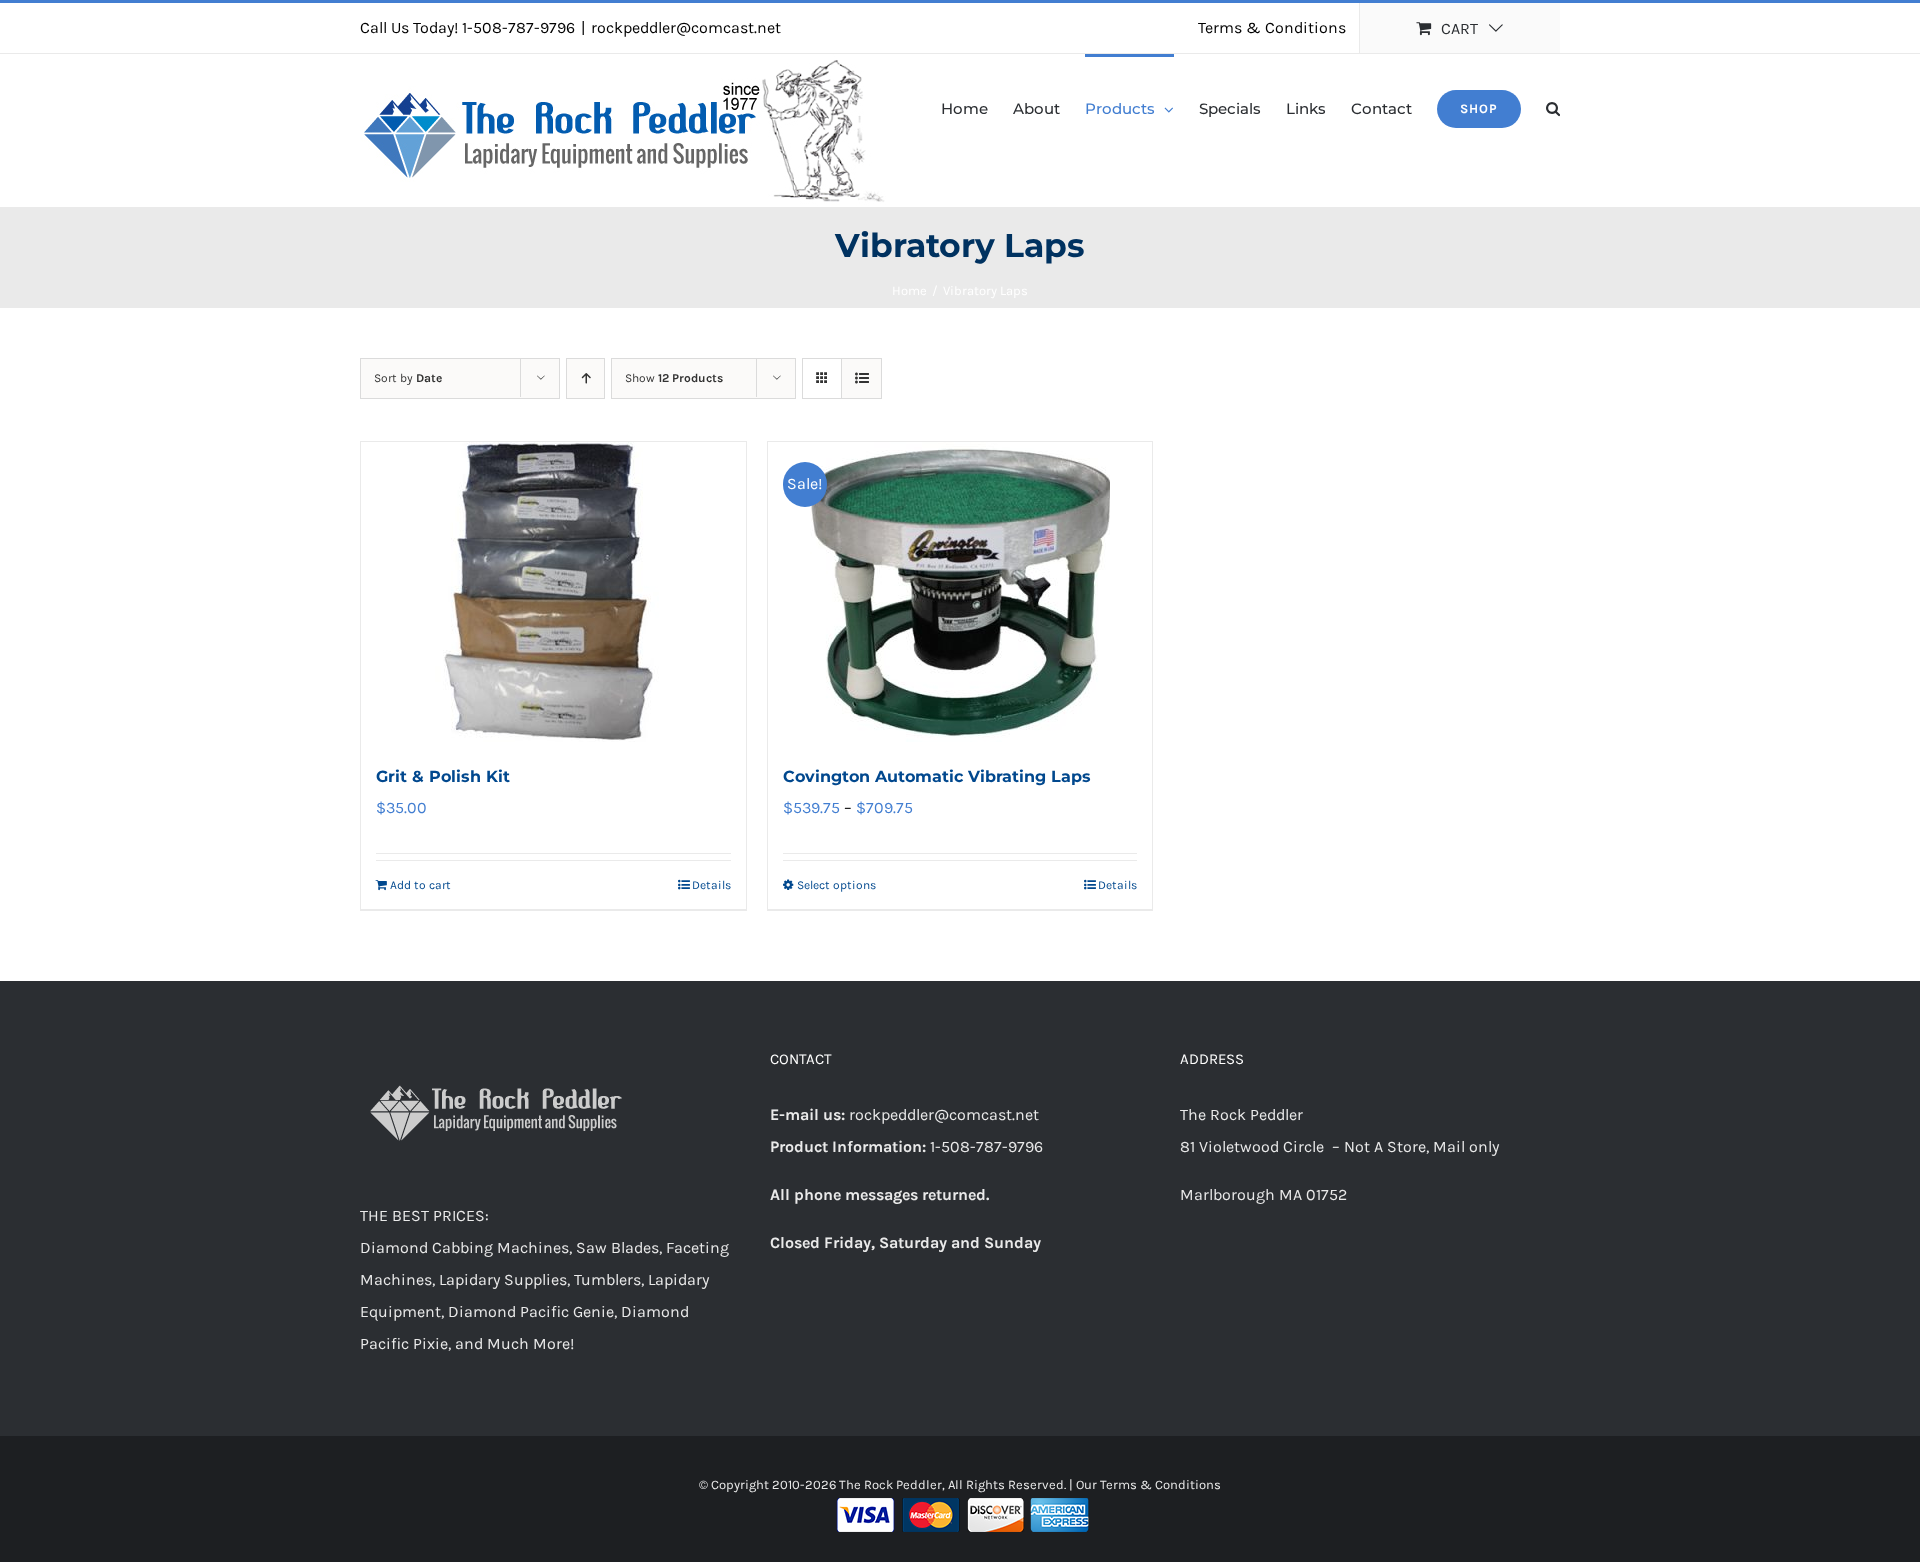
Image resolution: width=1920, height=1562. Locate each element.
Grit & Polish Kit (443, 776)
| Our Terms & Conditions (1145, 1484)
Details (711, 885)
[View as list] (861, 378)
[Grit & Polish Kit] (553, 592)
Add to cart (420, 885)
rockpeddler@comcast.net (686, 27)
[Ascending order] (585, 378)
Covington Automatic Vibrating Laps (937, 776)
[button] (1553, 107)
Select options (836, 885)
